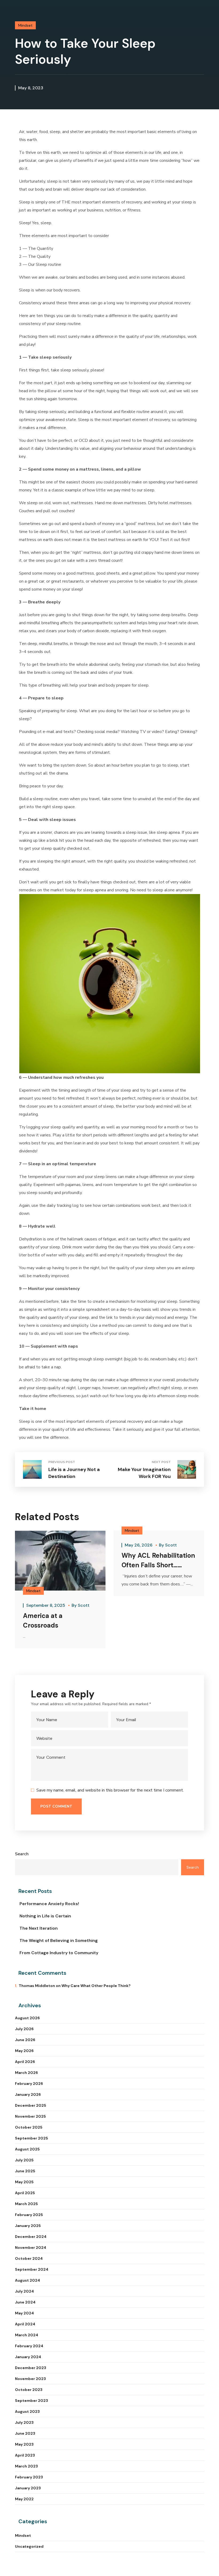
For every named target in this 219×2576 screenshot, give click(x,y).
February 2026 (29, 2084)
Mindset (25, 25)
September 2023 (32, 2401)
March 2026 (26, 2073)
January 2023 (28, 2488)
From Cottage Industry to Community (59, 1953)
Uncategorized (29, 2546)
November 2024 (31, 2248)
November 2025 (30, 2116)
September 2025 (32, 2138)
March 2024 (27, 2335)
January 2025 (28, 2226)
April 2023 (25, 2455)
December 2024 (31, 2237)
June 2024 (25, 2302)
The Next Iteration (39, 1928)
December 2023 (31, 2368)
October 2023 (29, 2390)
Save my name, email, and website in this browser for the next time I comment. (110, 1790)
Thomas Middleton (37, 1986)
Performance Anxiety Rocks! (49, 1904)
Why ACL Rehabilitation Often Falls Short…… (158, 1560)
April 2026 (25, 2062)
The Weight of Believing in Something (59, 1940)
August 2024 (28, 2280)
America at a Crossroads (43, 1620)
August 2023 (27, 2411)
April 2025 (25, 2193)
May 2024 (24, 2313)
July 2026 (24, 2029)
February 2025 (29, 2215)
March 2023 (26, 2466)
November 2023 (30, 2379)
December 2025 (31, 2105)
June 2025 (25, 2171)
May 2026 (24, 2051)
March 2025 (26, 2204)
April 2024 (25, 2324)
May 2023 (24, 2444)
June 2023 (25, 2433)
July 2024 (24, 2291)
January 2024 (28, 2357)
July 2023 (24, 2422)
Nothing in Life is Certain (45, 1916)
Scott (84, 1605)
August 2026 (27, 2018)
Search (22, 1854)
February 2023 (29, 2477)
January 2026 (28, 2094)
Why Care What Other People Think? (96, 1986)
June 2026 (25, 2040)
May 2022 (24, 2499)
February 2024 (29, 2346)
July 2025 (24, 2160)
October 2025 (29, 2127)
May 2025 (24, 2182)
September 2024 (32, 2269)
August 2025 (27, 2149)
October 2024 (29, 2258)
